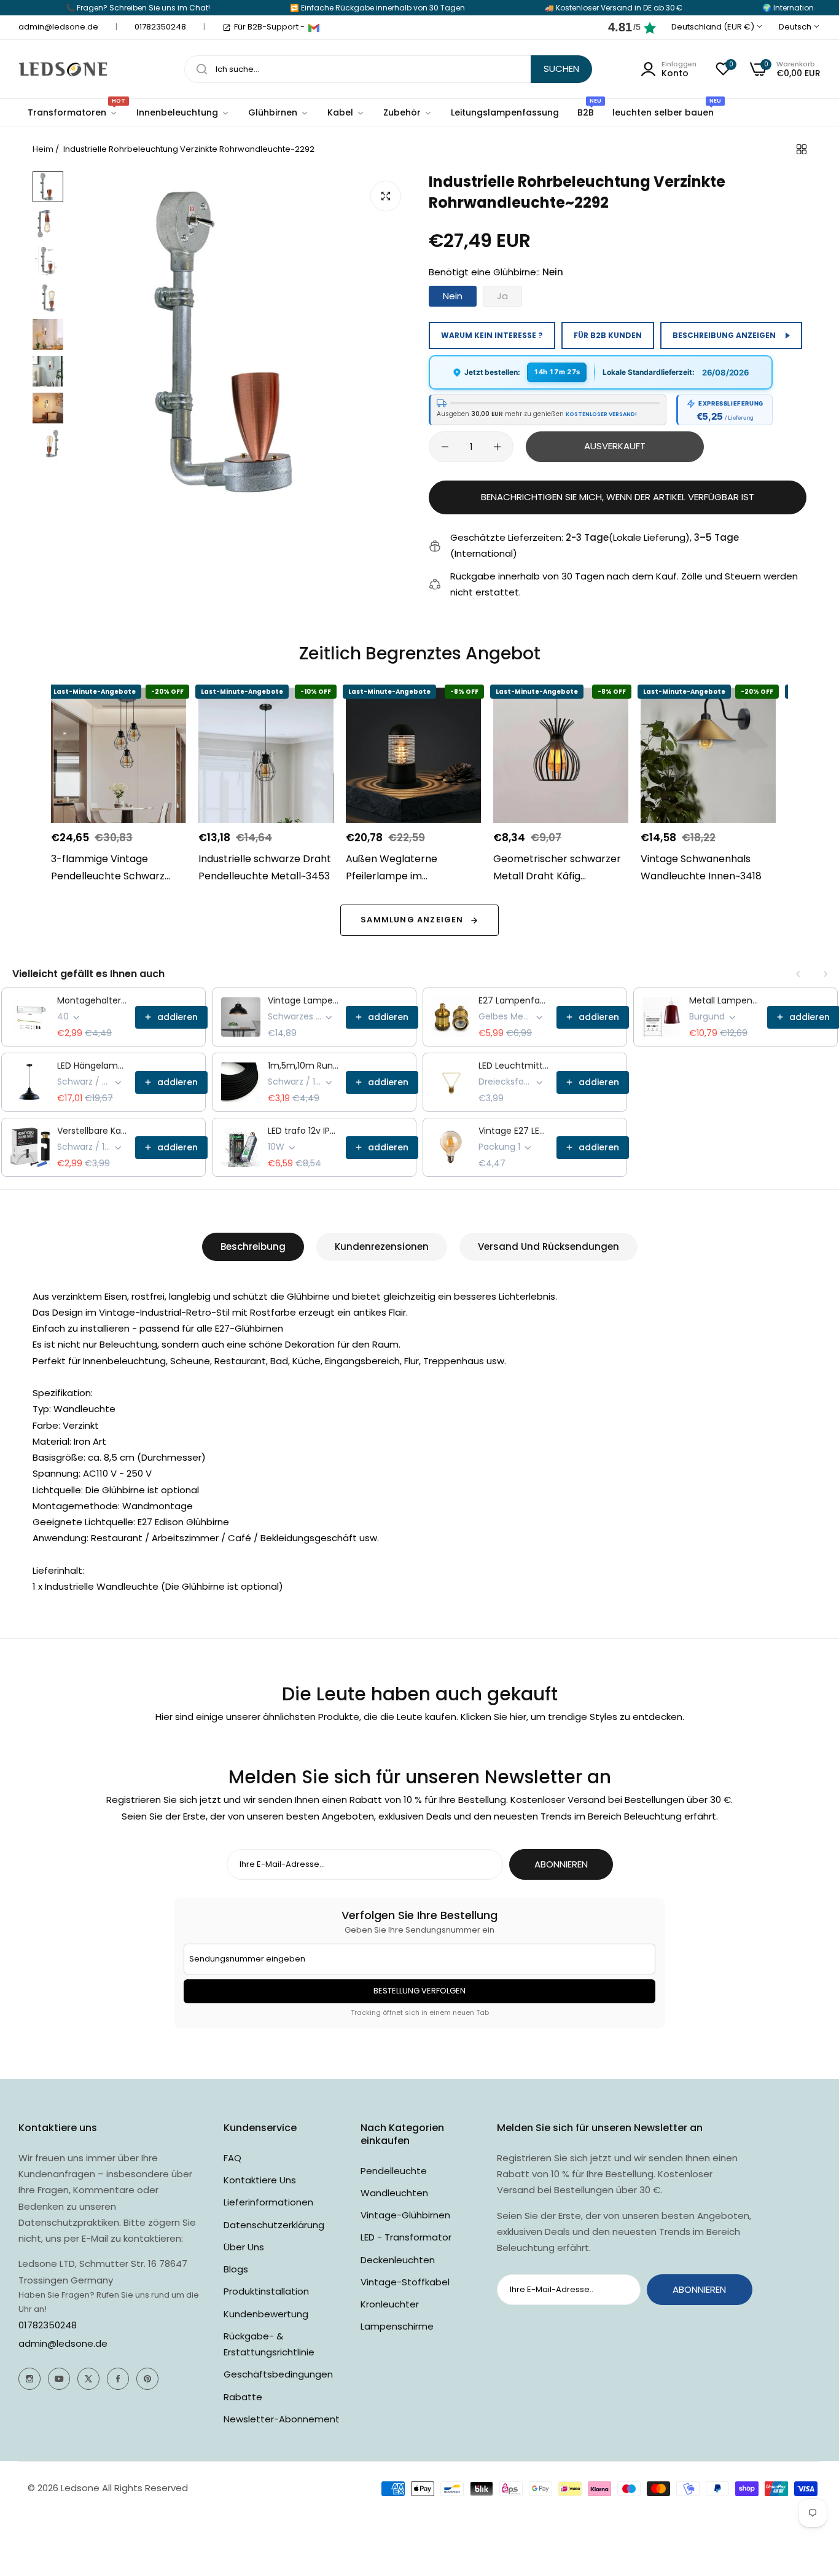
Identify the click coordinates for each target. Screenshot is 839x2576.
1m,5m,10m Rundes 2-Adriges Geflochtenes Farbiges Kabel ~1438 (303, 1066)
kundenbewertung (266, 2314)
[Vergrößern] (386, 196)
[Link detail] (29, 2379)
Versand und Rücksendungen (548, 1247)
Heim (43, 149)
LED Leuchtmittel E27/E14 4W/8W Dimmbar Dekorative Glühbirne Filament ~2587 (514, 1066)
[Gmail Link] (314, 28)
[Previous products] (798, 974)
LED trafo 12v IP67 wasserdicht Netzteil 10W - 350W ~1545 (303, 1131)
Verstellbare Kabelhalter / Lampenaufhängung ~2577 (92, 1131)
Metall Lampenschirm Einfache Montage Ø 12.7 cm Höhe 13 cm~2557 (724, 1000)
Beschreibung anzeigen (724, 335)
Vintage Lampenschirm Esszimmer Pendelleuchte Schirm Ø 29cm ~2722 (303, 1000)
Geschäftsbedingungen (278, 2374)
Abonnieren (561, 1864)
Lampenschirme (397, 2326)
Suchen (561, 69)
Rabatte (243, 2397)
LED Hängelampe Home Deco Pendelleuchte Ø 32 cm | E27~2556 (92, 1066)
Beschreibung (253, 1247)
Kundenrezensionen (382, 1247)
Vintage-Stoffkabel (405, 2282)
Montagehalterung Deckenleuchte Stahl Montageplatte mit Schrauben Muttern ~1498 (92, 1000)
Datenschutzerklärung (274, 2225)
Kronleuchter (390, 2304)
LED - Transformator (406, 2237)
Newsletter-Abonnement (282, 2419)
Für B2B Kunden (608, 335)
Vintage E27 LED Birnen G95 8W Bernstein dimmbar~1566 (514, 1131)
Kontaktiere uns (260, 2180)
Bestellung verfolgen (419, 1991)
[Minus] (445, 447)
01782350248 (48, 2325)
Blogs (236, 2269)
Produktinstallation (266, 2291)
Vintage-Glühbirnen (405, 2215)
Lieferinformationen (268, 2202)
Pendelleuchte (394, 2171)
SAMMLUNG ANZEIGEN (412, 920)
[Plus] (497, 447)
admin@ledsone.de (63, 2343)
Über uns (244, 2247)
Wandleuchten (394, 2193)
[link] (183, 113)
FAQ (232, 2158)
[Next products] (825, 974)
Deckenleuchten (398, 2260)
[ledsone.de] (63, 69)
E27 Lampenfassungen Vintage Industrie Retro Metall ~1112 (514, 1000)
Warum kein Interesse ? (492, 335)
